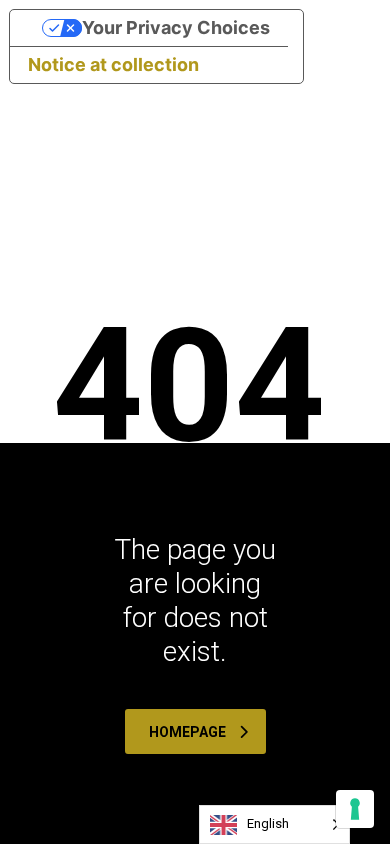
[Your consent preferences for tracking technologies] (355, 809)
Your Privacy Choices (176, 27)
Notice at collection (113, 64)
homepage (187, 732)
